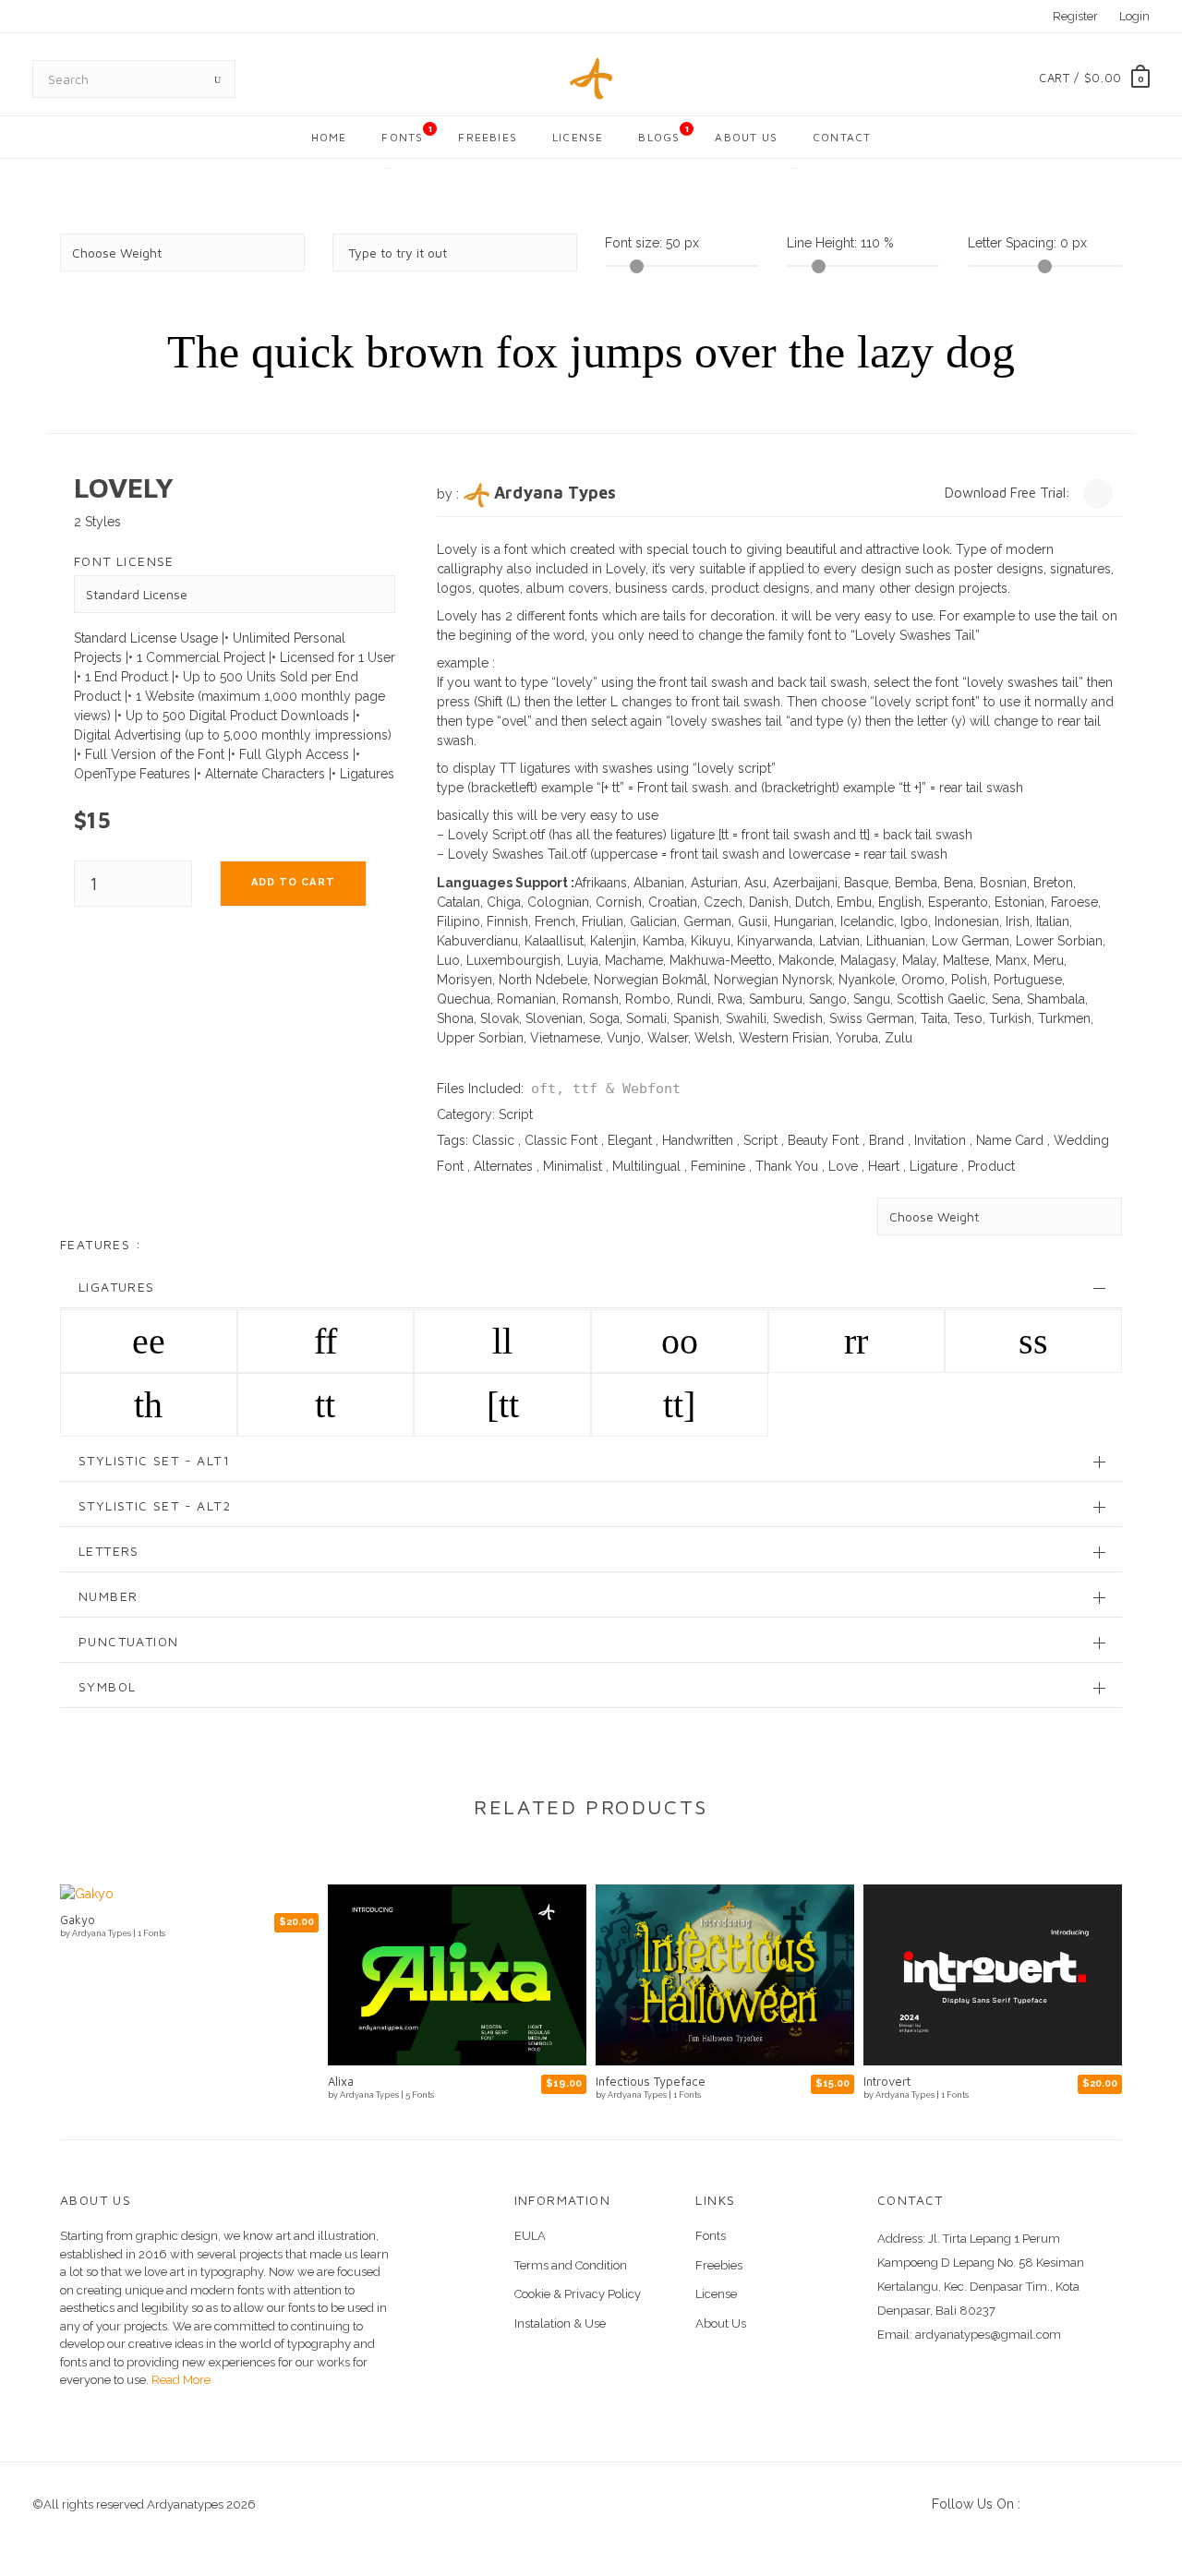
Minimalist (573, 1166)
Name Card (1010, 1140)
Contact (842, 137)
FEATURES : (101, 1244)
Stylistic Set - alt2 (155, 1505)
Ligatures (117, 1287)
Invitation (940, 1140)
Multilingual (646, 1166)
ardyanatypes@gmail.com (988, 2335)
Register (1075, 16)
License (578, 137)
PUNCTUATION (128, 1641)
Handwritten (698, 1140)
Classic (493, 1140)
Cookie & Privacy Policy (578, 2294)
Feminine (718, 1166)
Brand (886, 1140)
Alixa (341, 2081)
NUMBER (108, 1596)
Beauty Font (823, 1140)
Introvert (887, 2081)
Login (1134, 16)
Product (991, 1166)
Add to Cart (293, 882)
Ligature (934, 1166)
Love (843, 1166)
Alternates (503, 1166)
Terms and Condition (571, 2265)
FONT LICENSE (124, 561)
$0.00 (1103, 78)
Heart (884, 1166)
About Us (746, 137)
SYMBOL (107, 1686)
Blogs (664, 133)
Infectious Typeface (651, 2081)
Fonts (407, 133)
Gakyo (78, 1920)
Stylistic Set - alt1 (154, 1460)
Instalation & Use (560, 2323)
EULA (530, 2236)
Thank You (787, 1166)
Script (516, 1114)
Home (329, 137)
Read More (180, 2380)
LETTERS (109, 1551)
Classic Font (561, 1140)
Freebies (488, 137)
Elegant (630, 1140)
